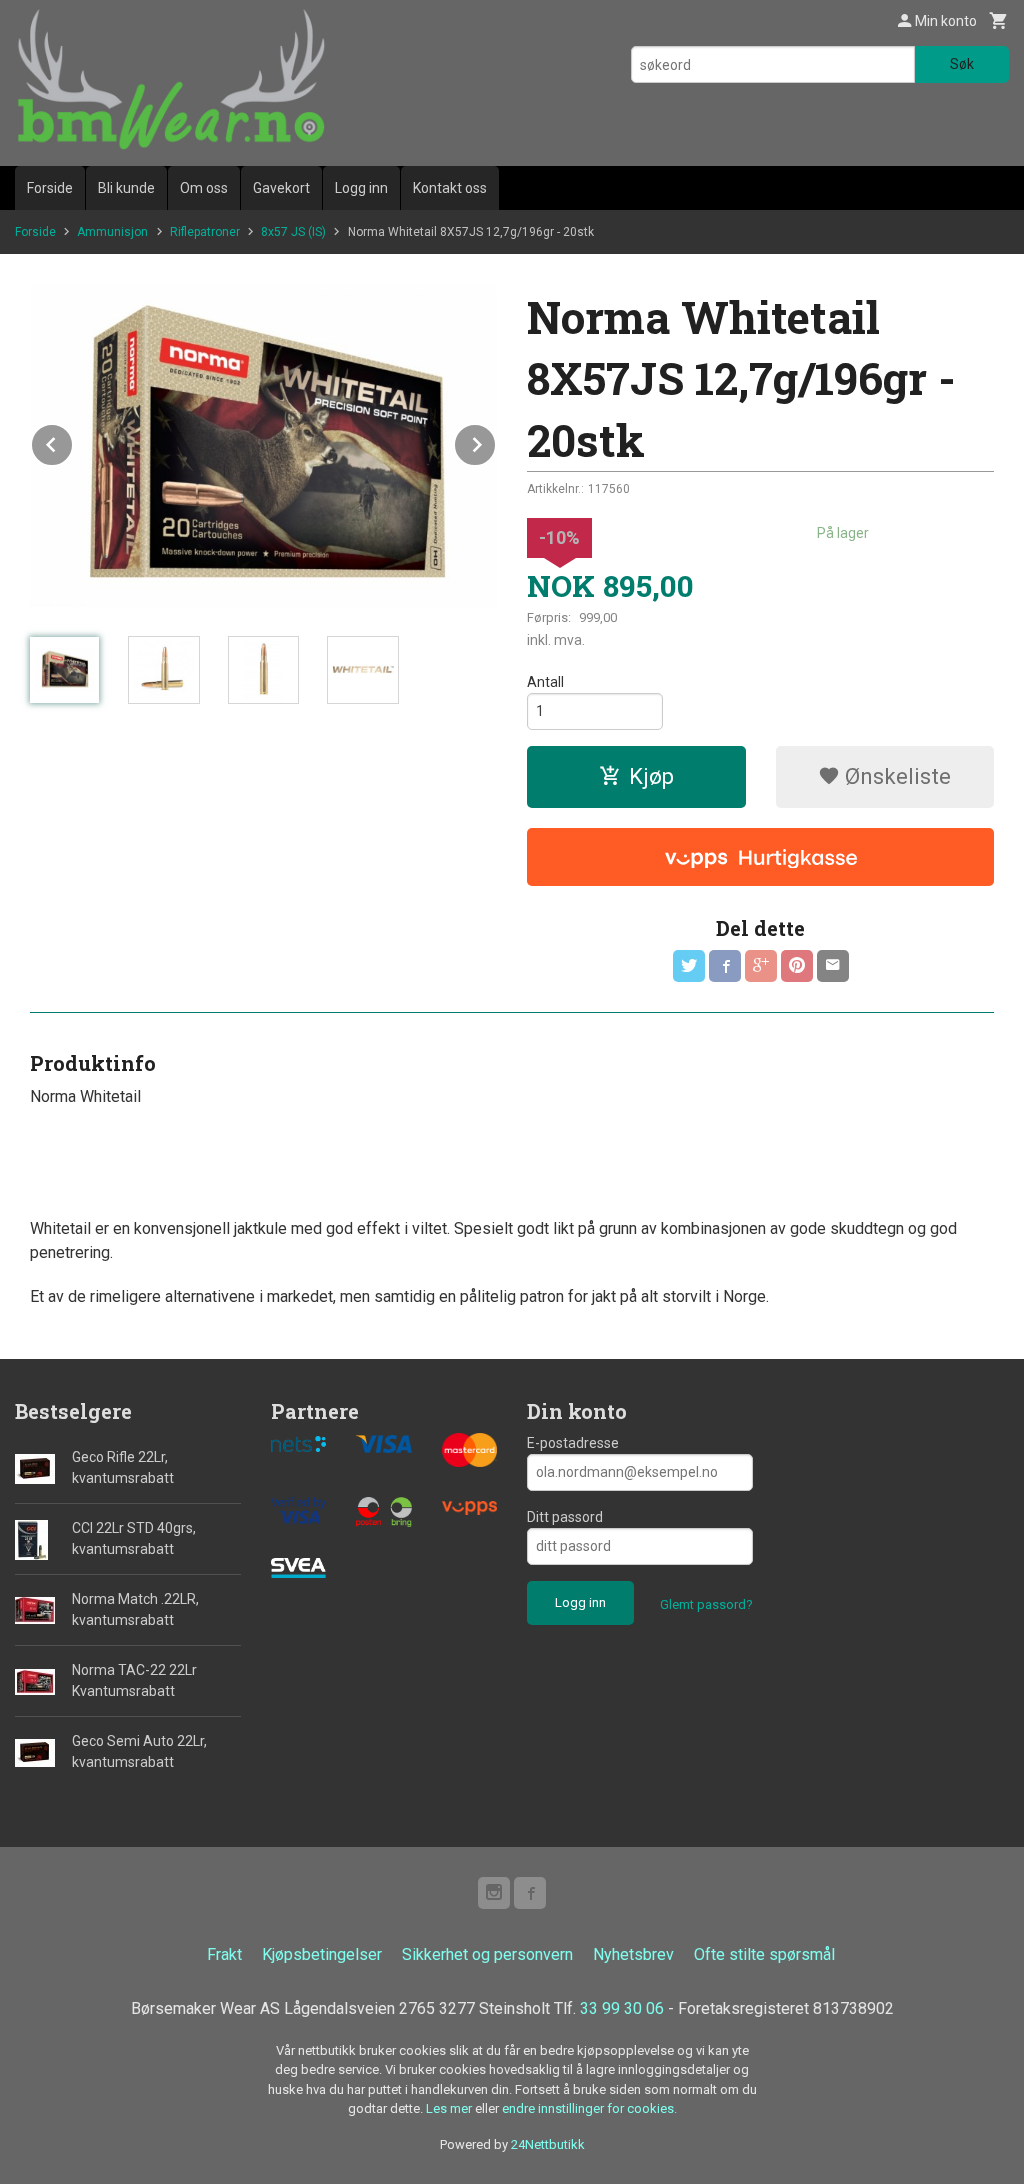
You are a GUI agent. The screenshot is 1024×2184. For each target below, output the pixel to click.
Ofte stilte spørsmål (764, 1954)
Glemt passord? (706, 1604)
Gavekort (281, 188)
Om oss (204, 188)
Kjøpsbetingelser (322, 1954)
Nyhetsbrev (633, 1954)
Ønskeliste (895, 776)
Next (496, 441)
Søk (962, 64)
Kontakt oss (450, 188)
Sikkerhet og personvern (487, 1954)
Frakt (224, 1954)
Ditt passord (565, 1517)
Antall (545, 682)
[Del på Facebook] (725, 966)
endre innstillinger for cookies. (589, 2108)
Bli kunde (126, 188)
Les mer (450, 2108)
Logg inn (361, 188)
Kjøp (651, 776)
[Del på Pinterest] (797, 966)
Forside (50, 188)
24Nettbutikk (548, 2144)
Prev (73, 441)
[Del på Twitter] (689, 966)
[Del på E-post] (833, 966)
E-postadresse (573, 1443)
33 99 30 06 (622, 2008)
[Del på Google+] (761, 966)
